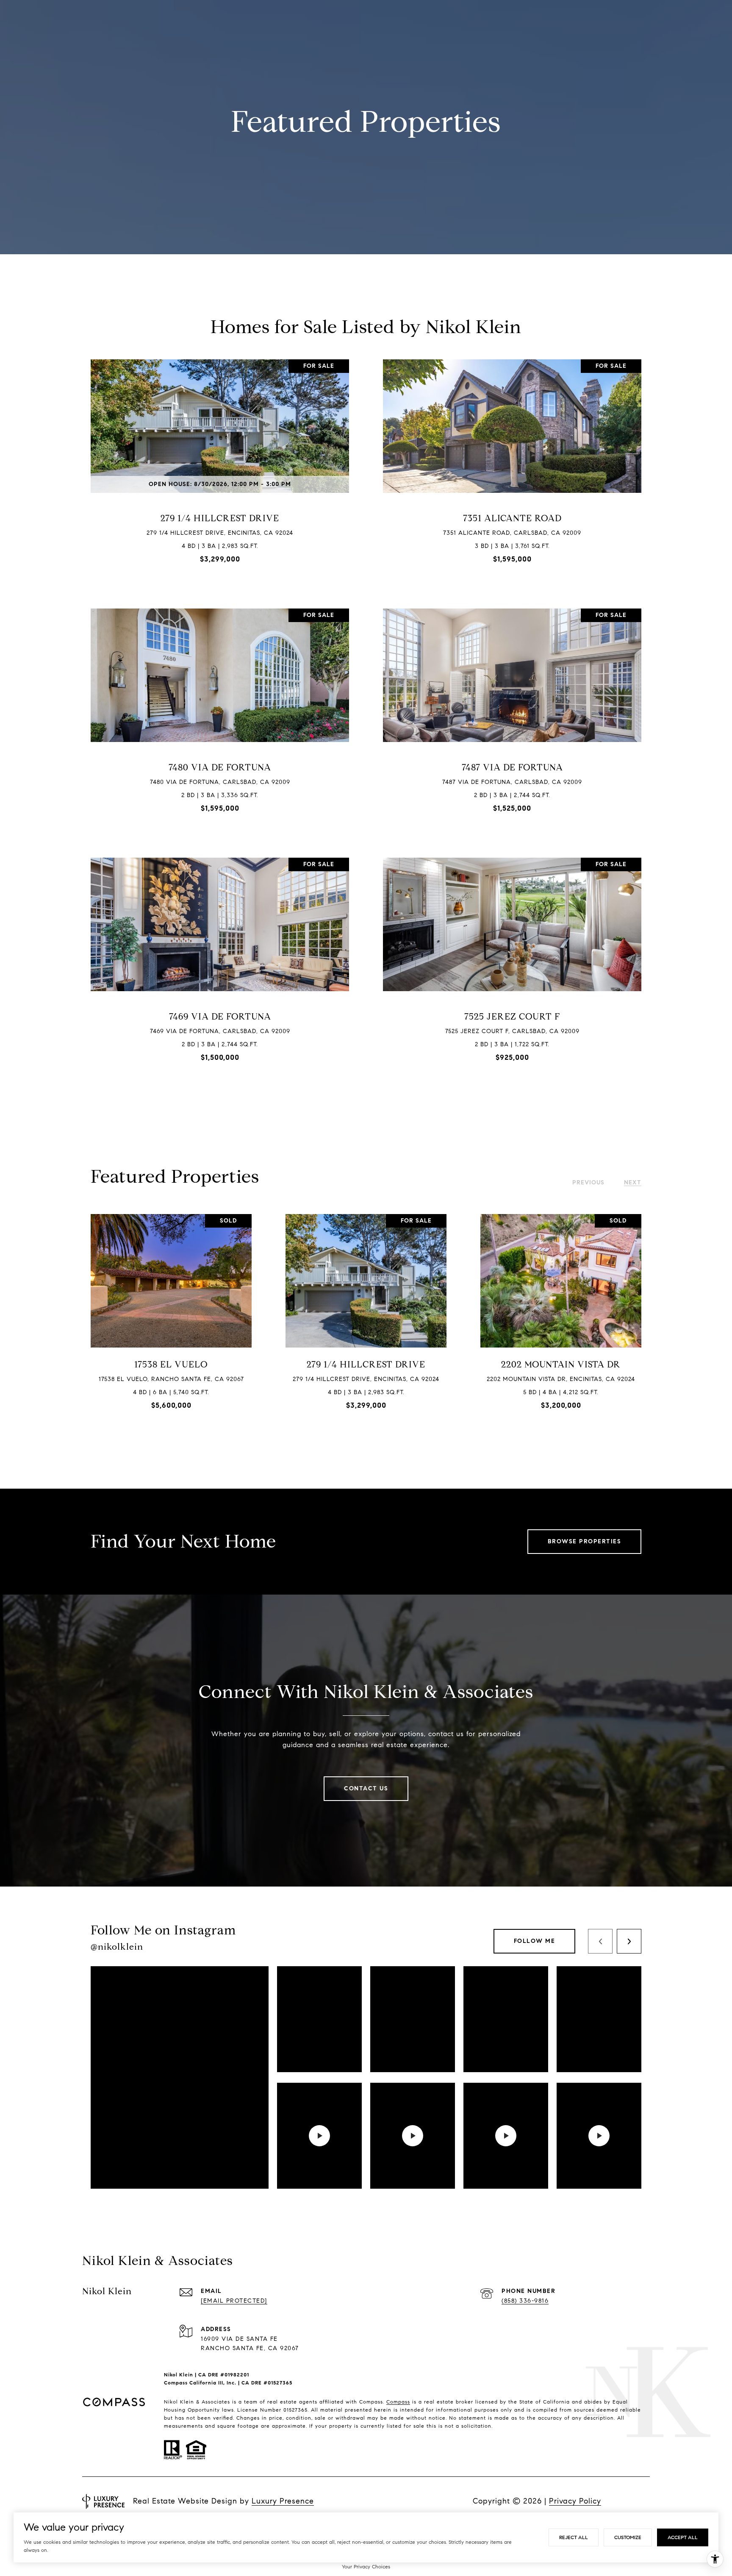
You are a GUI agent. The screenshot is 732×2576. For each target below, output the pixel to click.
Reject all (574, 2537)
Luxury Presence (283, 2501)
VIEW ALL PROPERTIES (366, 1473)
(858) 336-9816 (525, 2301)
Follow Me (535, 1941)
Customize (628, 2537)
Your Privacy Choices (366, 2566)
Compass (398, 2402)
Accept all (683, 2537)
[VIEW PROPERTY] (220, 460)
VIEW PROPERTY (220, 468)
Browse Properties (585, 1541)
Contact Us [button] (366, 1788)
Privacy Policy (575, 2501)
